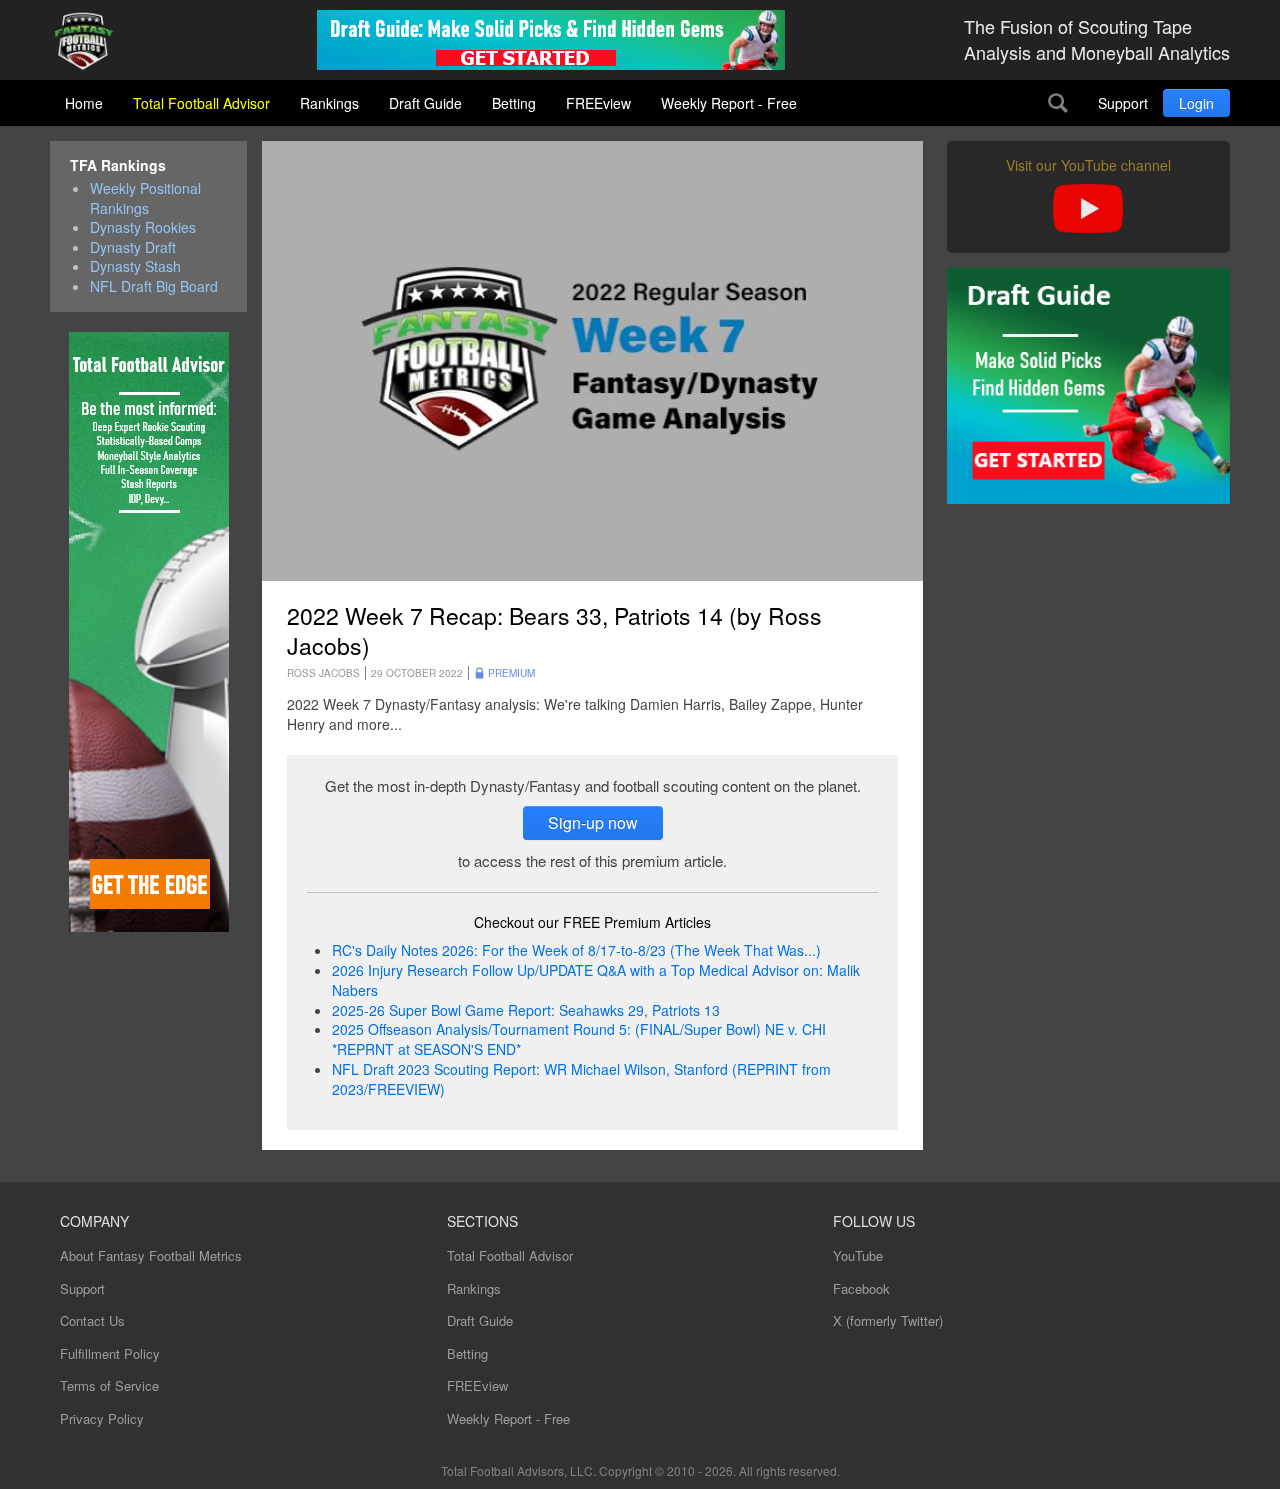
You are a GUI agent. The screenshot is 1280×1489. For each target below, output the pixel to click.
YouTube (858, 1255)
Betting (514, 103)
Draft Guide (425, 103)
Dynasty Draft (133, 247)
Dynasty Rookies (143, 227)
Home (84, 103)
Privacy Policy (102, 1418)
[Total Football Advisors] (91, 42)
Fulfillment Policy (110, 1353)
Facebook (861, 1288)
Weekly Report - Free (729, 103)
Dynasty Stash (135, 266)
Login (1196, 103)
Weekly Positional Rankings (145, 198)
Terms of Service (109, 1385)
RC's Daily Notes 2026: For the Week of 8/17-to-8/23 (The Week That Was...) (576, 950)
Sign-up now (593, 822)
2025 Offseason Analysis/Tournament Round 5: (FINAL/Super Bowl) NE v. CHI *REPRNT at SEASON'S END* (579, 1039)
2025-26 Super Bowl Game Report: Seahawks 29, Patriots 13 (526, 1010)
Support (1123, 103)
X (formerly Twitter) (888, 1320)
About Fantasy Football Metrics (151, 1255)
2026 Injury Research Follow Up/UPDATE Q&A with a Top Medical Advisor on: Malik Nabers (596, 980)
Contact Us (92, 1320)
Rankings (329, 103)
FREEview (598, 103)
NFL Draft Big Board (154, 286)
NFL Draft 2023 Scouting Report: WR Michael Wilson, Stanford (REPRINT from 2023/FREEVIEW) (581, 1079)
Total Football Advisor (201, 103)
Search (1058, 103)
